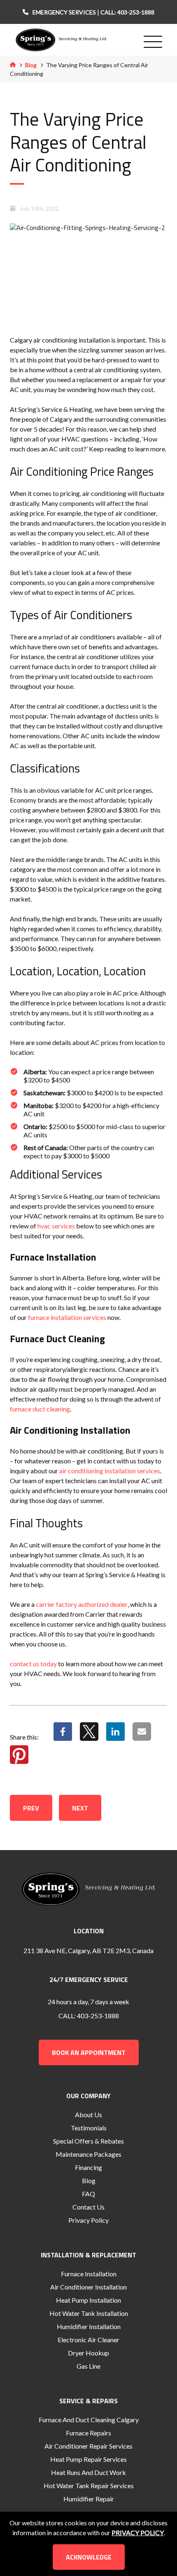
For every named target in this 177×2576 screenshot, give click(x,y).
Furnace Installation (89, 2274)
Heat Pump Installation (88, 2300)
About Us (88, 2115)
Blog (31, 65)
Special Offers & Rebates (88, 2141)
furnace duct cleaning (40, 1409)
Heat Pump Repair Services (88, 2459)
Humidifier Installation (89, 2326)
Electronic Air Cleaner (88, 2340)
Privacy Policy (88, 2220)
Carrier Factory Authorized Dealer (82, 1604)
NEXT (80, 1808)
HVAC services (56, 1226)
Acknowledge (89, 2557)
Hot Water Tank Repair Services (89, 2486)
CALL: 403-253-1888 (127, 12)
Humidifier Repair (89, 2499)
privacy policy (138, 2533)
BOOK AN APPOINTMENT (89, 2052)
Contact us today (33, 1664)
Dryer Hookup (88, 2353)
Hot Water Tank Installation (89, 2313)
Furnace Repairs (88, 2433)
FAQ (88, 2194)
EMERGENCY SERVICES (65, 12)
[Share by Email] (142, 1737)
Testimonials (89, 2128)
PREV (31, 1808)
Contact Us (88, 2207)
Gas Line (88, 2366)
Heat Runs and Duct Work (88, 2472)
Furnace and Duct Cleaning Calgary (89, 2420)
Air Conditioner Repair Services (88, 2446)
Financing (88, 2167)
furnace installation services (67, 1317)
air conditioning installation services (110, 1471)
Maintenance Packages (88, 2154)
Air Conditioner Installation (88, 2287)
